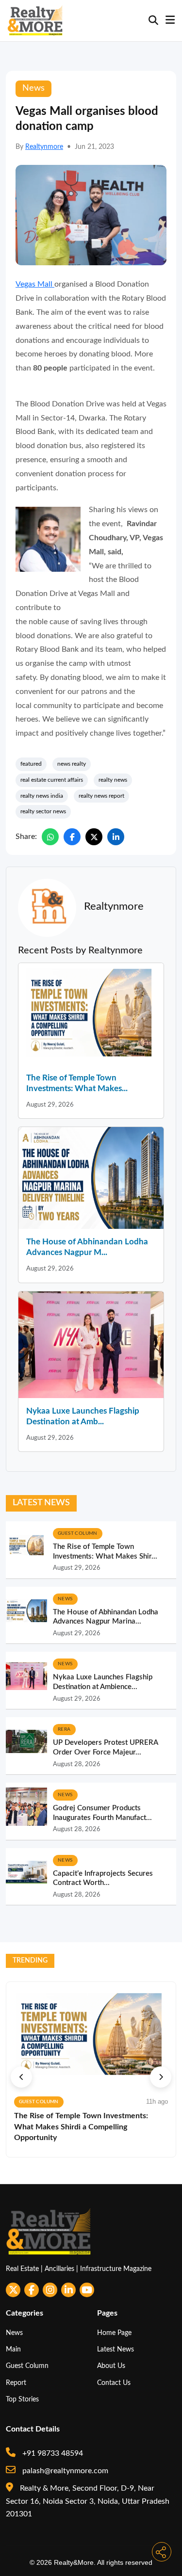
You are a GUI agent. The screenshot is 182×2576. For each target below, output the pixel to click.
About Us (111, 2366)
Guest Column (27, 2366)
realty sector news (43, 811)
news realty (72, 764)
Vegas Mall (35, 284)
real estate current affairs (52, 780)
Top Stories (22, 2399)
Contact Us (114, 2383)
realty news (113, 780)
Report (16, 2383)
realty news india (42, 796)
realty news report (101, 796)
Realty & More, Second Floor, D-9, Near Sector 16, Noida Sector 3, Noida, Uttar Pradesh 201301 (88, 2501)
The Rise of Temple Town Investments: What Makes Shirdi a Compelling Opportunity (81, 2127)
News (14, 2333)
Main (13, 2349)
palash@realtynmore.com (64, 2471)
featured (31, 764)
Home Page (114, 2333)
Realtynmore (44, 147)
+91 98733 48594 (52, 2453)
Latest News (116, 2349)
